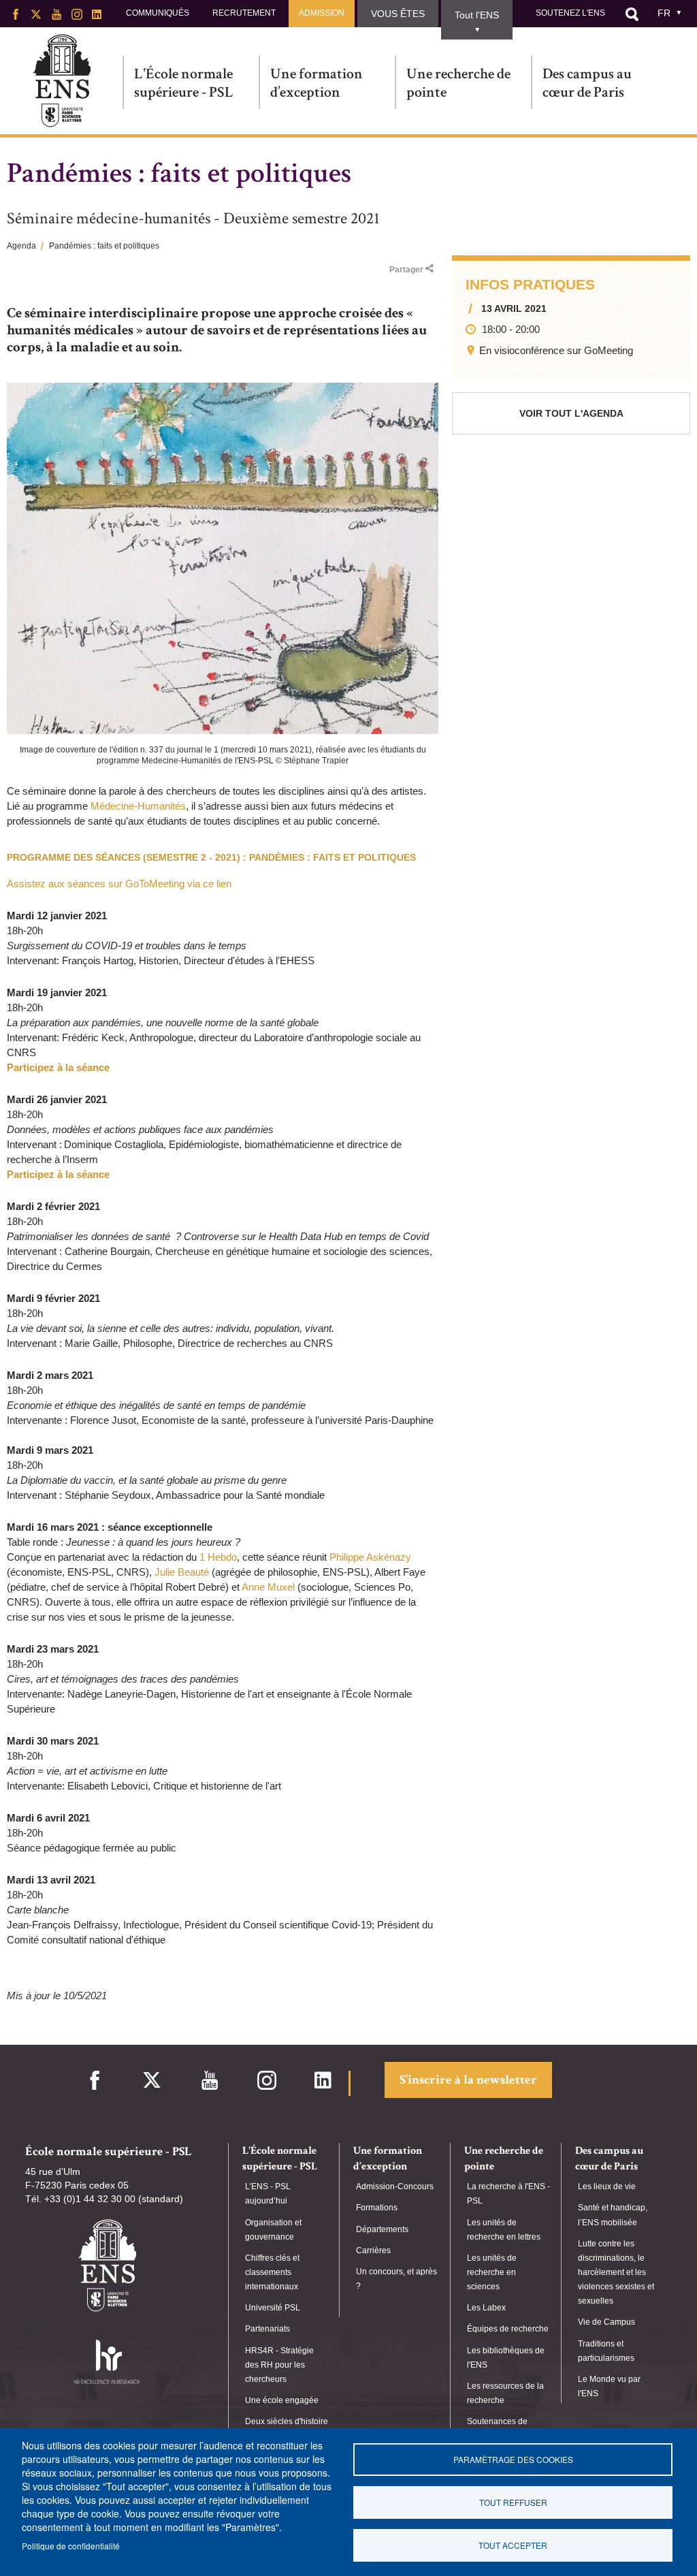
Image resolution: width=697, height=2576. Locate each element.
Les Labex (486, 2308)
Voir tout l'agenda (571, 413)
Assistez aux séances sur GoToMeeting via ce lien (119, 884)
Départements (382, 2229)
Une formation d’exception (317, 83)
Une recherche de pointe (458, 83)
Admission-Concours (395, 2187)
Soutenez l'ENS (570, 13)
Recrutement (244, 13)
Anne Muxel (268, 1587)
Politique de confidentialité (71, 2546)
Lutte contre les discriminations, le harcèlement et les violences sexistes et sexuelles (616, 2273)
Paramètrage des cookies (513, 2459)
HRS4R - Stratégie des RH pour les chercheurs (279, 2365)
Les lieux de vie (607, 2187)
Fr (664, 13)
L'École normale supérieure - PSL (184, 83)
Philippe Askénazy (370, 1557)
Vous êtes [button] (398, 14)
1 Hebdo (218, 1557)
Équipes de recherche (508, 2329)
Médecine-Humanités (138, 806)
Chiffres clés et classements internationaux (272, 2272)
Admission (322, 13)
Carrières (373, 2251)
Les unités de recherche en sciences (492, 2272)
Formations (377, 2208)
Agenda (21, 246)
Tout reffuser (513, 2502)
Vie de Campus (606, 2322)
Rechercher (632, 14)
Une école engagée (282, 2400)
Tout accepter (513, 2545)
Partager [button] (406, 270)
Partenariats (268, 2329)
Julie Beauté (182, 1572)
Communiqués (158, 13)
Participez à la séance (58, 1067)
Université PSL (273, 2308)
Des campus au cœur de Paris (587, 83)
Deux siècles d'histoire (287, 2421)
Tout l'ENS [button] (477, 15)
